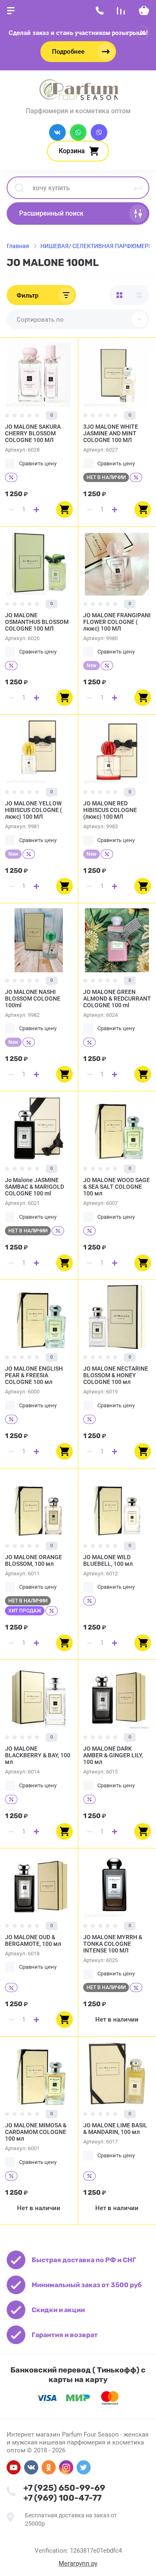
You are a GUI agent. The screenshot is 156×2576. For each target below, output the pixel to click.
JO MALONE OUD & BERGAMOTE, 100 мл (33, 1940)
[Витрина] (119, 295)
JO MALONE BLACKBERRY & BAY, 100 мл (38, 1755)
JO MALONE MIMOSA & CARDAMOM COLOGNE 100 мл (36, 2132)
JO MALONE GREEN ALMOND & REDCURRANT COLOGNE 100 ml (117, 999)
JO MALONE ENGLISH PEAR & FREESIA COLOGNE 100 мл (34, 1375)
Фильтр (27, 296)
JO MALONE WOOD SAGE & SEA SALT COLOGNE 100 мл (116, 1187)
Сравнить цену (38, 463)
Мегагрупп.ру (78, 2564)
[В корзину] (64, 509)
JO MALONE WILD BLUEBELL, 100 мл (108, 1560)
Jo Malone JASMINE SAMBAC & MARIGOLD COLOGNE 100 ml (35, 1187)
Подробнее (68, 52)
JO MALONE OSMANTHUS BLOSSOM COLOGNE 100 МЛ (37, 622)
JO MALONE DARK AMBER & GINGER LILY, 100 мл (113, 1755)
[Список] (139, 295)
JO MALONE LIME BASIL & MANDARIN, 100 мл (115, 2129)
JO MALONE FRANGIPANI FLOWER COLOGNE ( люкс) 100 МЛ (117, 622)
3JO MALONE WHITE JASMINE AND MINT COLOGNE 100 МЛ (111, 433)
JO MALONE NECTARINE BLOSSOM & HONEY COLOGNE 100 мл (116, 1375)
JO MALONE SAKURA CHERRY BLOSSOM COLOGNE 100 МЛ (33, 433)
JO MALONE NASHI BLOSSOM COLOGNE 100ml (33, 999)
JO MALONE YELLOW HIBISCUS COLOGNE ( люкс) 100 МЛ (33, 810)
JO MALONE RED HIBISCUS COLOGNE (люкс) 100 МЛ (110, 810)
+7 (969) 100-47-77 (62, 2498)
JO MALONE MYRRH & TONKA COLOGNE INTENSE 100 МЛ (113, 1944)
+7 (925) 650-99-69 (64, 2488)
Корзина (72, 151)
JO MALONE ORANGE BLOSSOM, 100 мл (33, 1560)
